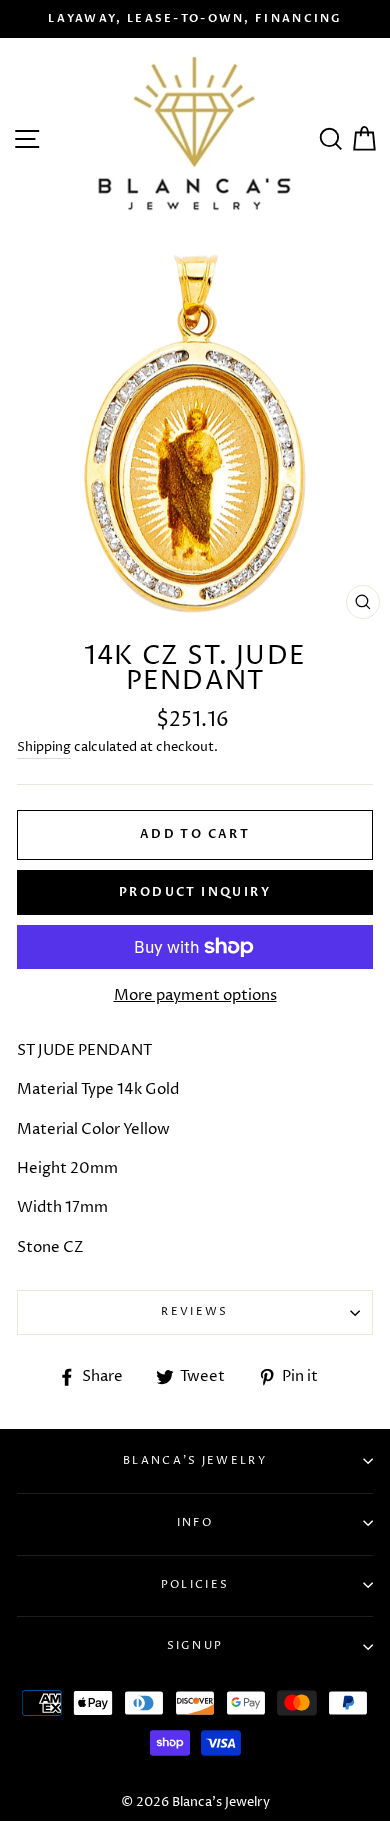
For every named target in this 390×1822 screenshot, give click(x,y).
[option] (195, 19)
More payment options (195, 995)
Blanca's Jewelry (195, 1460)
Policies (195, 1584)
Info (195, 1522)
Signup (195, 1645)
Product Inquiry (195, 892)
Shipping (44, 747)
